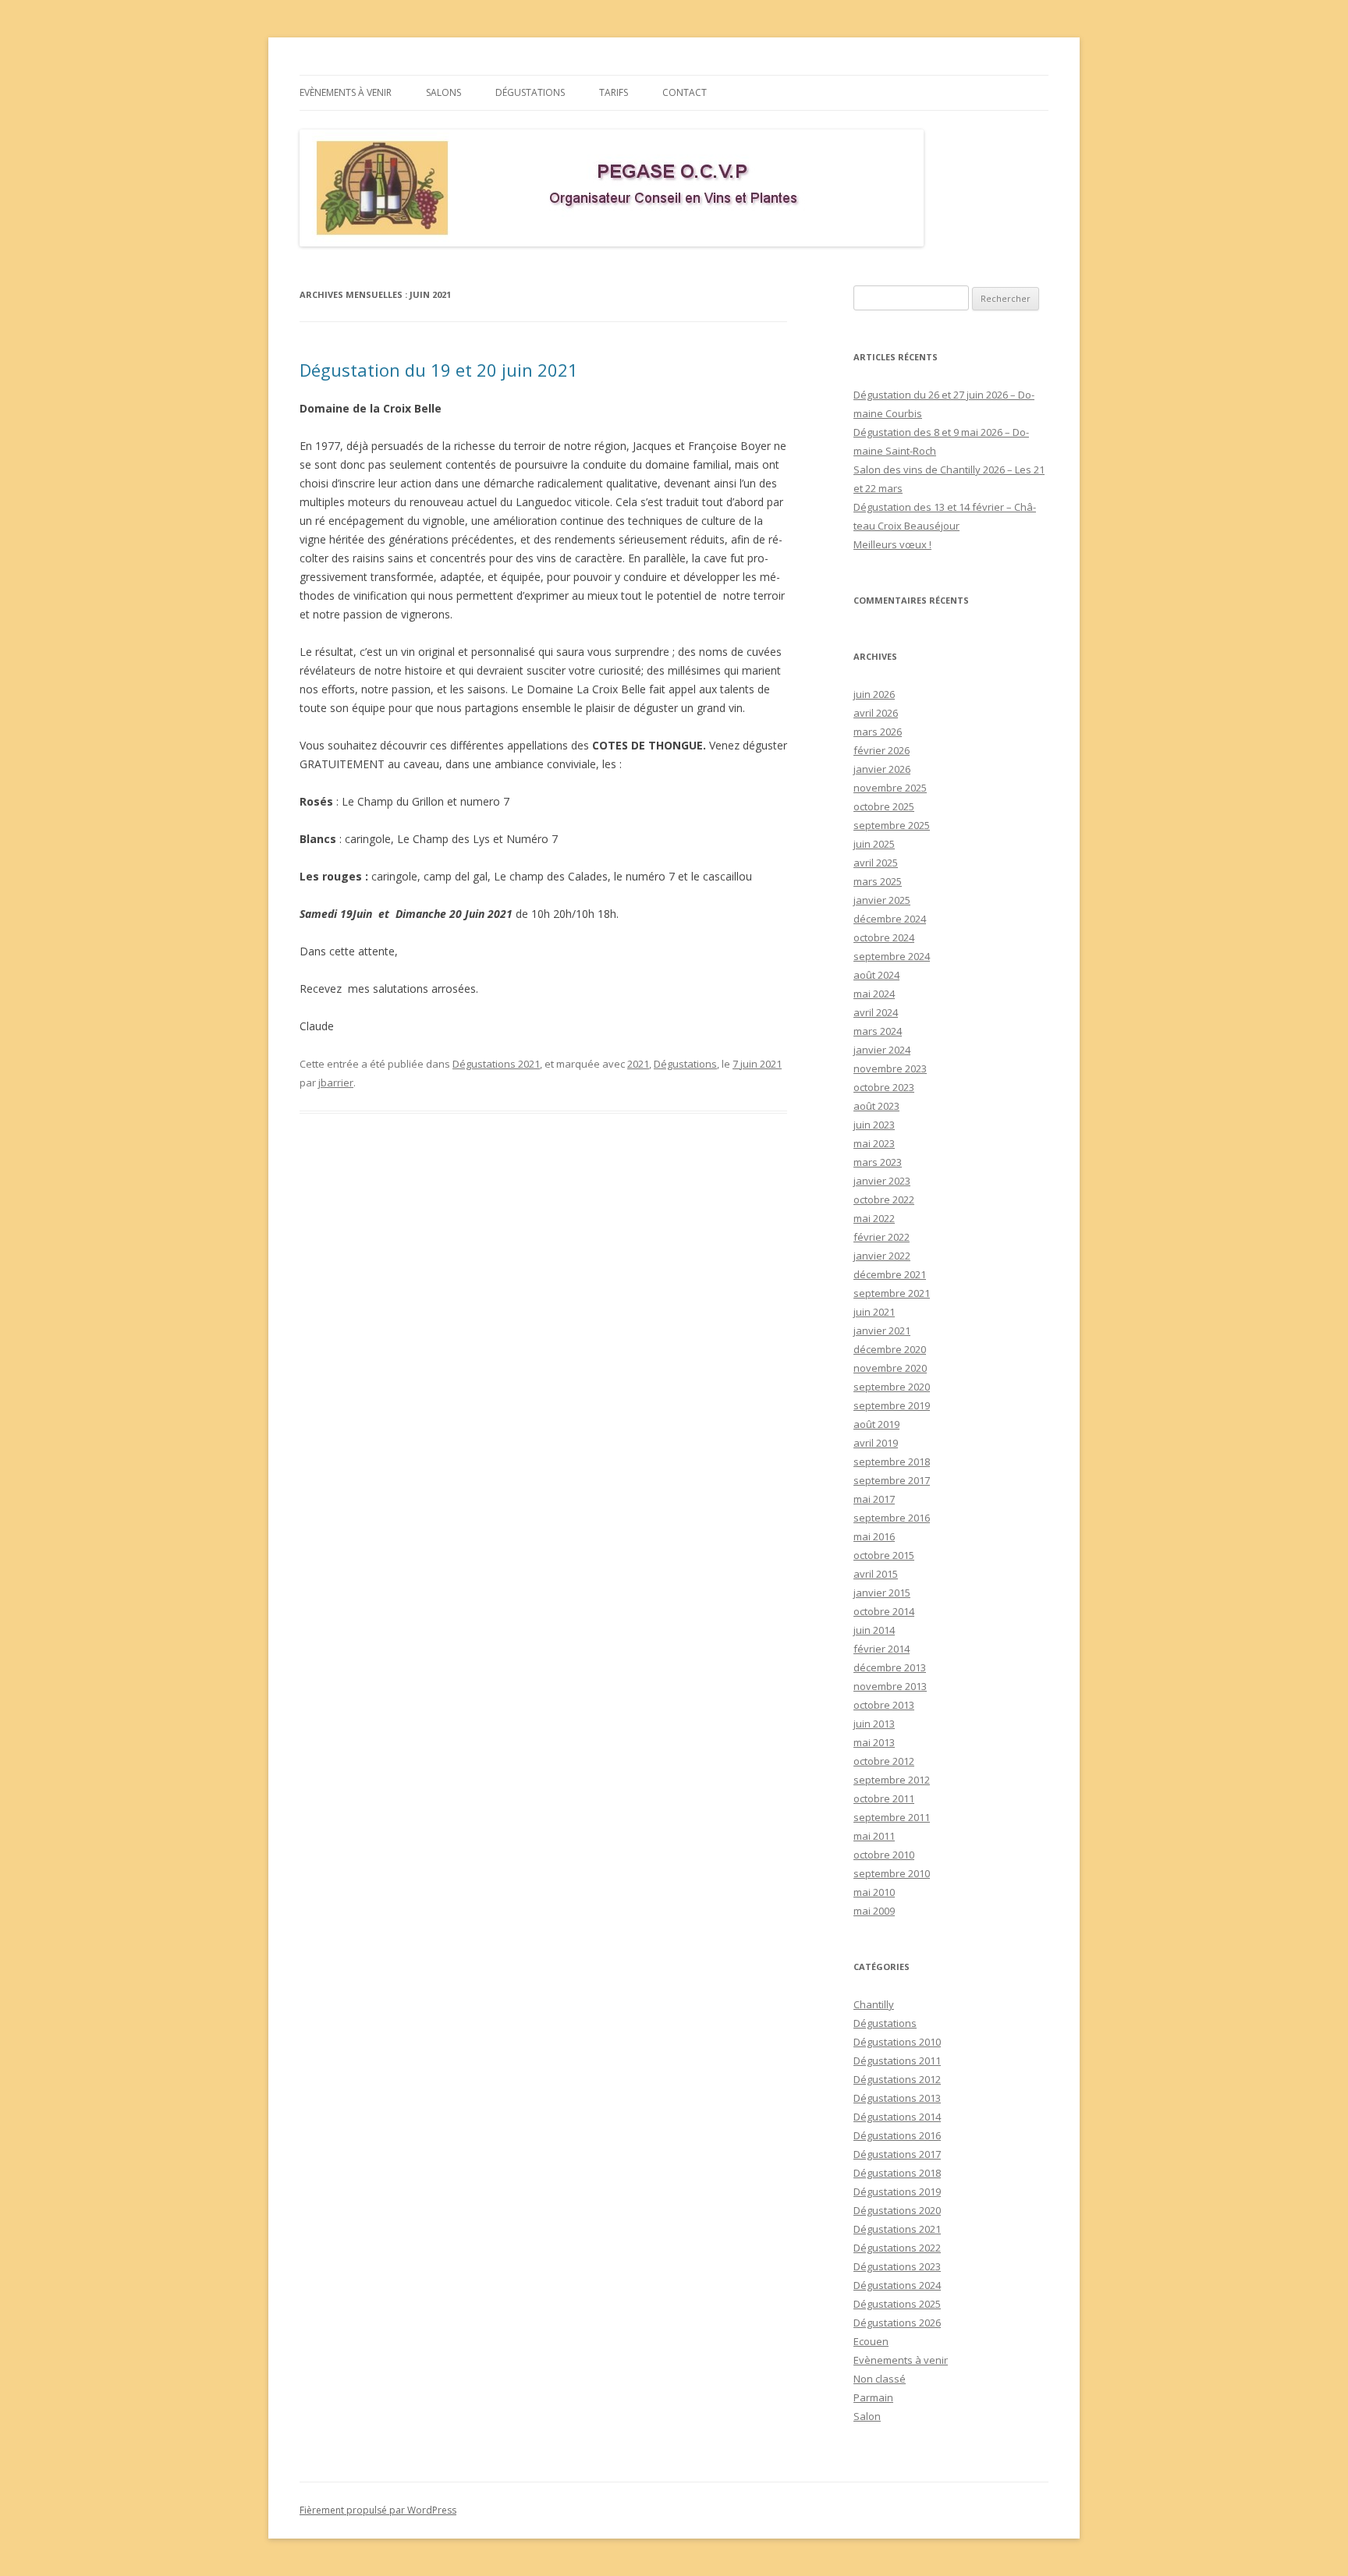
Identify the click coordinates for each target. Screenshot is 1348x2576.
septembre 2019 (892, 1405)
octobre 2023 (884, 1087)
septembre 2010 (892, 1873)
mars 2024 (878, 1031)
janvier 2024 (882, 1050)
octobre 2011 (884, 1798)
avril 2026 (876, 713)
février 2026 (882, 750)
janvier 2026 (882, 769)
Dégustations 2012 (897, 2079)
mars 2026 (878, 732)
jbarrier (336, 1082)
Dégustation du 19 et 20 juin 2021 (439, 370)
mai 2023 (874, 1143)
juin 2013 (874, 1724)
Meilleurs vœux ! (892, 544)
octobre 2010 (884, 1855)
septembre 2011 (892, 1817)
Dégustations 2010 (897, 2042)
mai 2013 (874, 1742)
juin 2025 (874, 844)
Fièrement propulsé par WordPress (378, 2510)
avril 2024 (876, 1012)
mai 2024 (874, 994)
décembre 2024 (890, 919)
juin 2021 (874, 1312)
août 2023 (876, 1106)
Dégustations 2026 (897, 2323)
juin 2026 (874, 694)
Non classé (880, 2379)
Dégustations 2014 (897, 2117)
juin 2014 (874, 1630)
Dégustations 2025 (897, 2304)
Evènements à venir (346, 92)
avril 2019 (876, 1443)
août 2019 (876, 1424)
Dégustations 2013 (897, 2098)
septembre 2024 (892, 956)
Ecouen (871, 2341)
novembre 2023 (890, 1068)
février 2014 (882, 1649)
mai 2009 (874, 1911)
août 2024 (876, 975)
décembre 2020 (890, 1349)
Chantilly (874, 2004)
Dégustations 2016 (897, 2135)
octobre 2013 (884, 1705)
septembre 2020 (892, 1387)
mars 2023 (878, 1162)
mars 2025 (878, 881)
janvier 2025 (882, 900)
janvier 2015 (882, 1593)
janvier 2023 (882, 1181)
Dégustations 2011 (897, 2060)
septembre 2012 (892, 1780)
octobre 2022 (884, 1199)
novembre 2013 (890, 1686)
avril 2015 (876, 1574)
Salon (867, 2416)
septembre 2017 (892, 1480)
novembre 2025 (890, 788)
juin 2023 (874, 1125)
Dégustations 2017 (897, 2154)
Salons (443, 92)
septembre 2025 (892, 825)
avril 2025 (876, 863)
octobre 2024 (884, 937)
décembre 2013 (890, 1667)
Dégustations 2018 (897, 2173)
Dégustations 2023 (897, 2266)
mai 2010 (874, 1892)
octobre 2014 (884, 1611)
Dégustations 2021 (496, 1064)
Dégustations (530, 92)
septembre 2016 (892, 1518)
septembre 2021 (892, 1293)
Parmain (873, 2397)
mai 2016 (874, 1536)
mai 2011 (874, 1836)
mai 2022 (874, 1218)
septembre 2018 (892, 1462)
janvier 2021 (882, 1331)
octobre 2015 (884, 1555)
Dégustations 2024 (897, 2285)
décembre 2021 (890, 1274)
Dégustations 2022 (897, 2248)
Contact (685, 92)
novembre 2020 (890, 1368)
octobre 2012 (884, 1761)
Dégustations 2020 (897, 2210)
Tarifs (614, 92)
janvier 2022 (882, 1256)
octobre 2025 (884, 806)
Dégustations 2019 (897, 2192)
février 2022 (882, 1237)
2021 (638, 1064)
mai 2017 (874, 1499)
